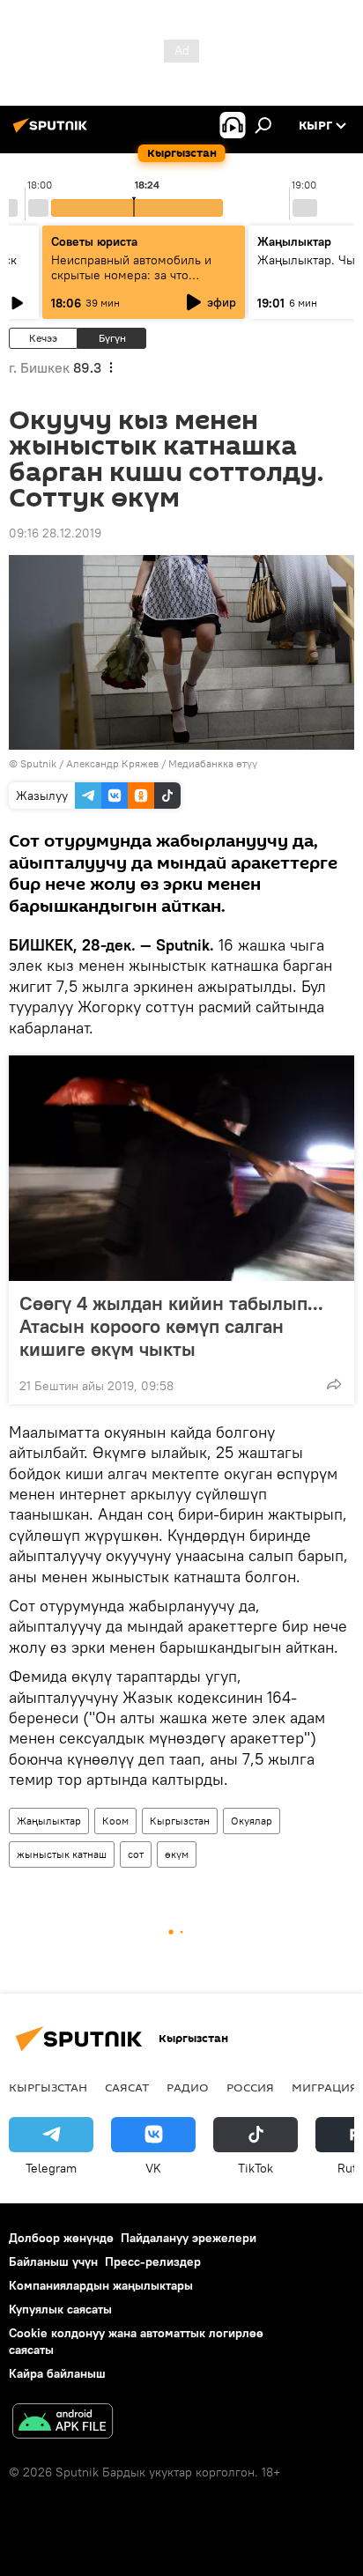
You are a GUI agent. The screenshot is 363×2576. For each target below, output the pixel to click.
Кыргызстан (180, 1821)
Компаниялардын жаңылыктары (101, 2285)
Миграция (325, 2087)
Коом (115, 1821)
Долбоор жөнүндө (61, 2238)
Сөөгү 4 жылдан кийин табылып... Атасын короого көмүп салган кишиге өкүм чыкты (171, 1326)
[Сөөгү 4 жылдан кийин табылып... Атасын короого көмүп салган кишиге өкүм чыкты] (181, 1168)
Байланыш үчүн (53, 2261)
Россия (250, 2087)
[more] (334, 1384)
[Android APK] (63, 2423)
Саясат (127, 2087)
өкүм (177, 1854)
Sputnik (38, 763)
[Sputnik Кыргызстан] (53, 132)
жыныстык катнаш (62, 1854)
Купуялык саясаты (60, 2309)
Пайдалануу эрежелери (189, 2238)
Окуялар (252, 1821)
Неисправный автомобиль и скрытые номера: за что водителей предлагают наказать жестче (143, 282)
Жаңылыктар (49, 1821)
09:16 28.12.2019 (55, 533)
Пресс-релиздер (153, 2261)
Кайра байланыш (57, 2373)
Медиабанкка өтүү (213, 763)
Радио (188, 2087)
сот (136, 1854)
